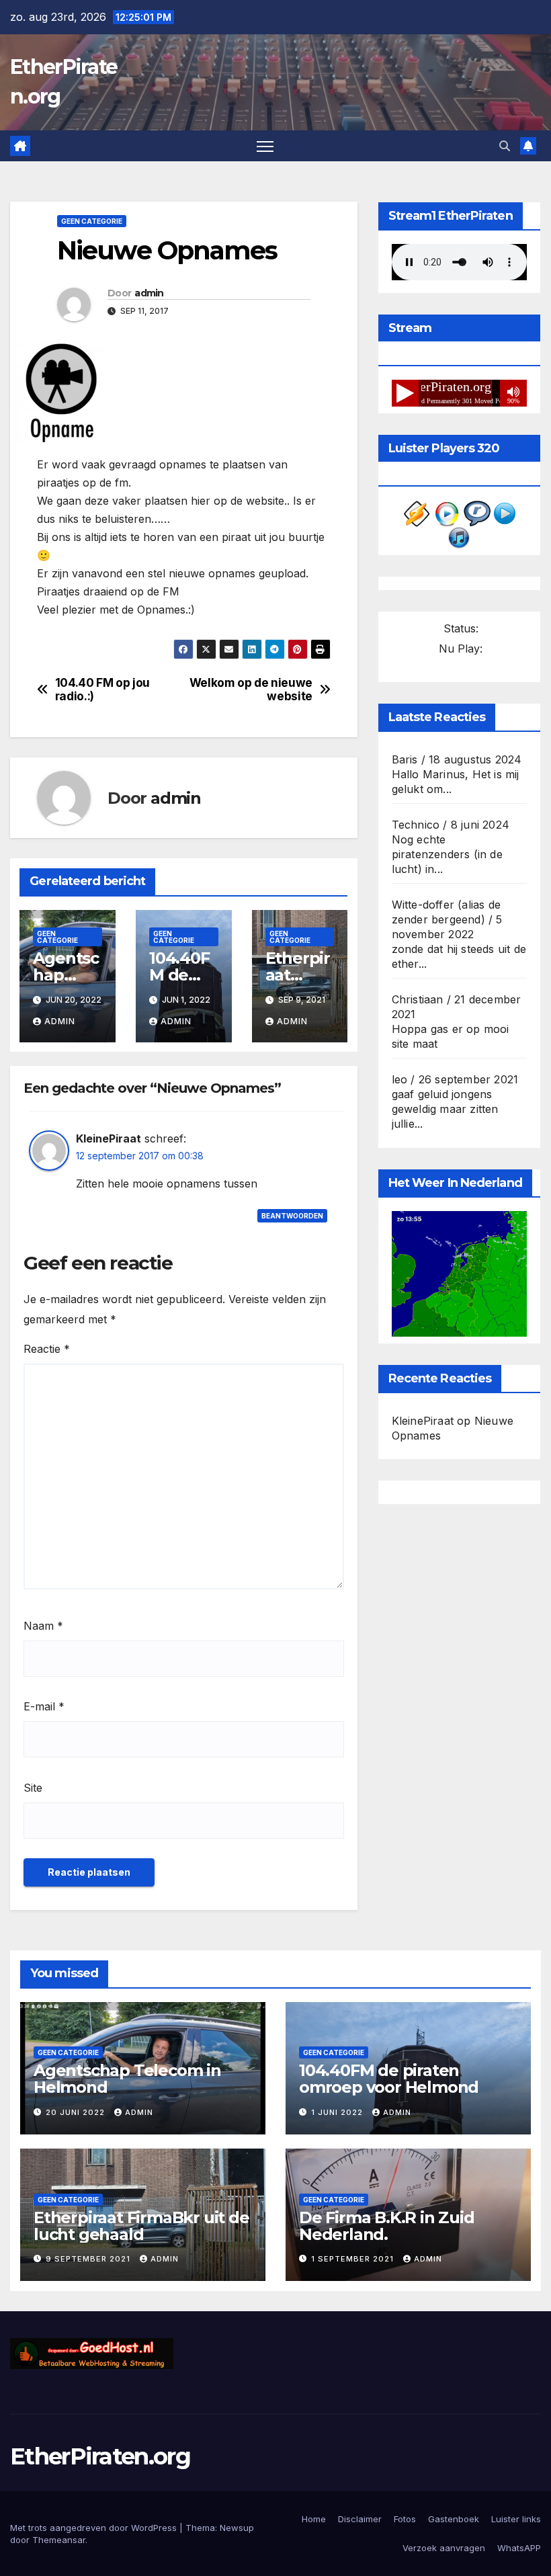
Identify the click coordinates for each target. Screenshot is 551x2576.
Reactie (47, 1349)
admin (149, 293)
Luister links (516, 2519)
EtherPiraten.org (100, 2456)
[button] (505, 146)
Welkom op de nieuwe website (251, 690)
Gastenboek (454, 2519)
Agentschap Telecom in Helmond (127, 2079)
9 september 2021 (89, 2259)
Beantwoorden (292, 1216)
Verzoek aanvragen (444, 2548)
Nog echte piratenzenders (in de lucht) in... (447, 854)
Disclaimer (360, 2519)
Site (33, 1788)
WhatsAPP (519, 2548)
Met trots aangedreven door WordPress (95, 2528)
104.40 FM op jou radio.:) (102, 690)
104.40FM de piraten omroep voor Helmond (389, 2079)
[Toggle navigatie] (265, 146)
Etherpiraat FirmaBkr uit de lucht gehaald (141, 2226)
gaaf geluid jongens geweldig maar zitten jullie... (445, 1109)
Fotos (405, 2519)
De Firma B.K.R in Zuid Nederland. (387, 2226)
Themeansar (59, 2540)
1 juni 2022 (338, 2112)
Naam (43, 1626)
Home (314, 2519)
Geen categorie (92, 221)
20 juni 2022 (77, 2112)
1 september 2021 (354, 2259)
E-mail (44, 1706)
